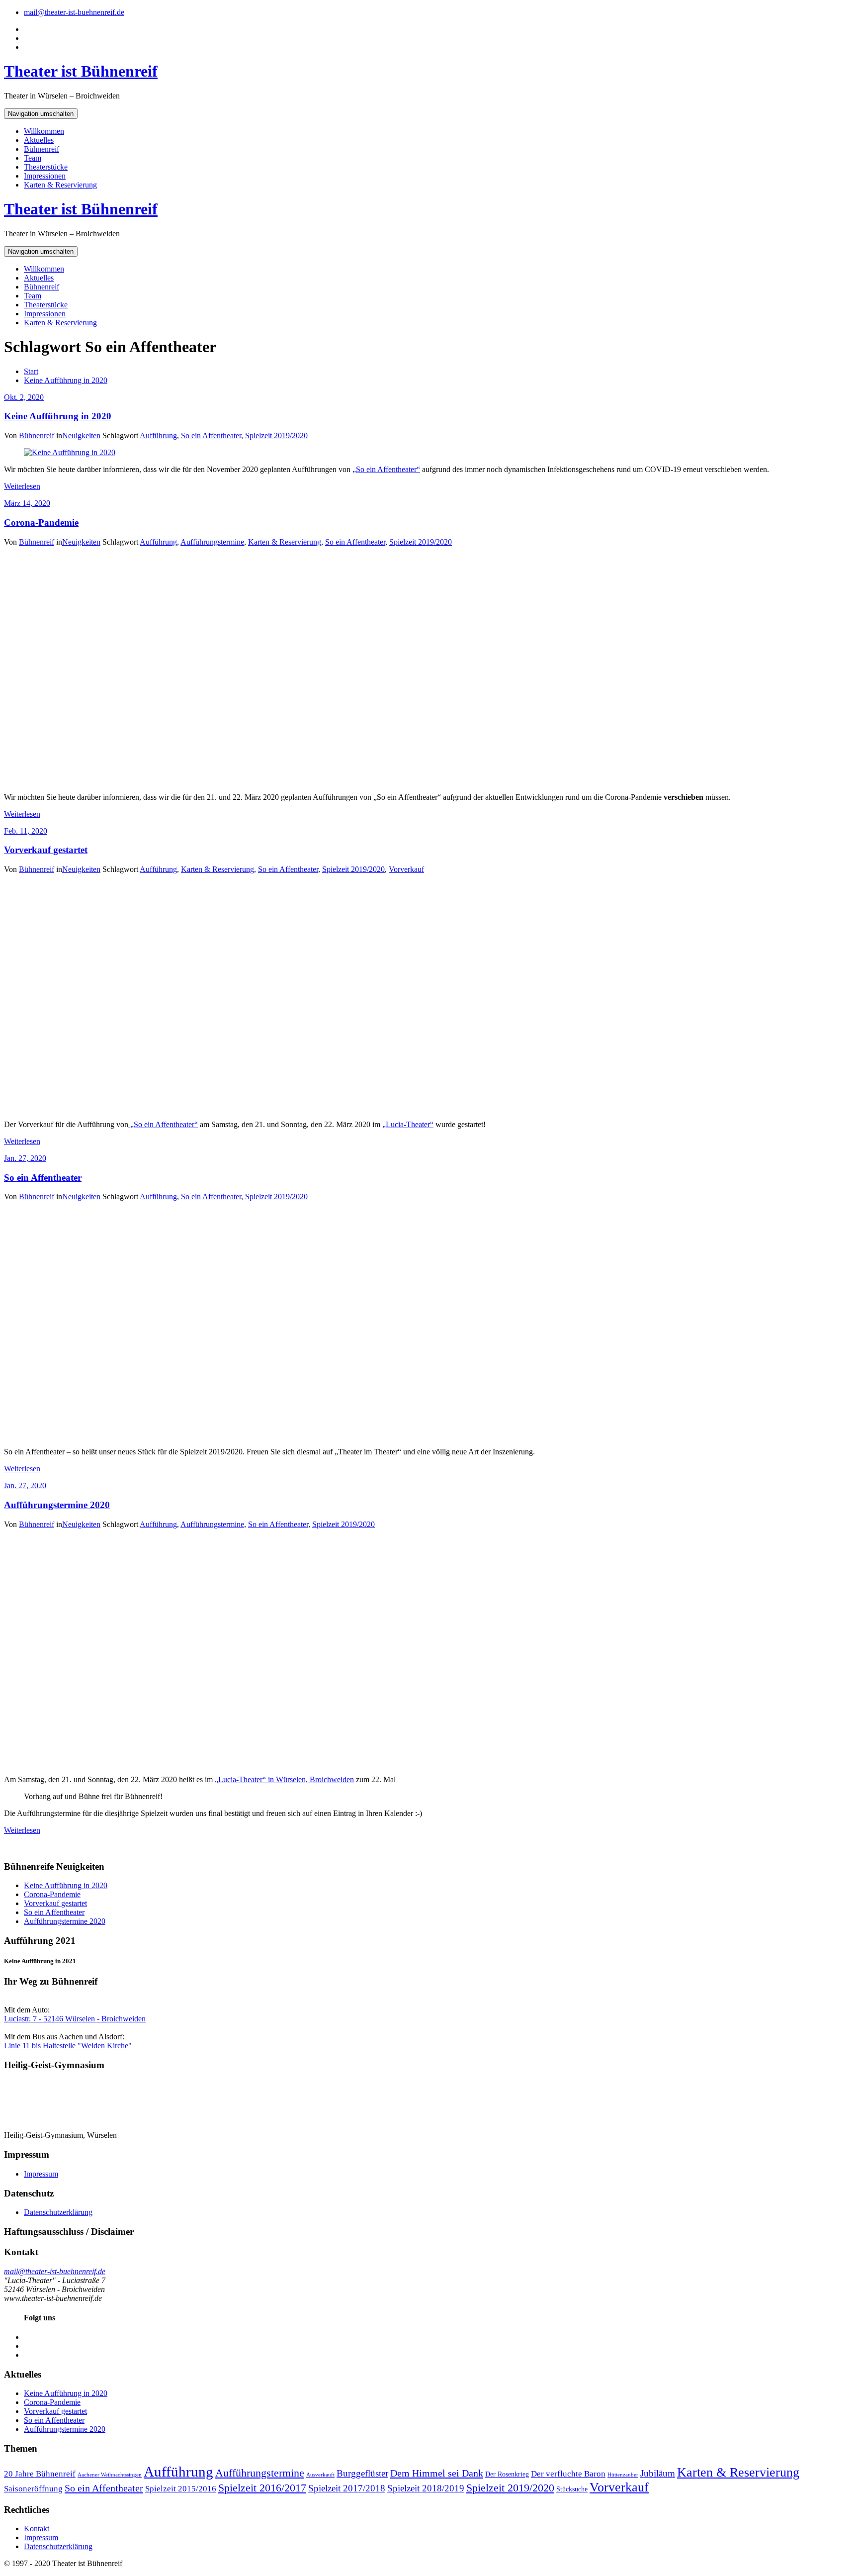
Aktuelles (39, 140)
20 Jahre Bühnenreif (40, 2474)
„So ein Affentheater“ (386, 469)
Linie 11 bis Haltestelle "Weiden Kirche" (68, 2046)
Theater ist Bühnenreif (81, 71)
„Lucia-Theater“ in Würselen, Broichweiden (284, 1779)
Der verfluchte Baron (568, 2474)
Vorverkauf (406, 869)
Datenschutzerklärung (58, 2212)
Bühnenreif (42, 149)
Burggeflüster (362, 2473)
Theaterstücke (46, 167)
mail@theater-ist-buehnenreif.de (74, 12)
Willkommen (44, 131)
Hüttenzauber (623, 2475)
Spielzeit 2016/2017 (262, 2488)
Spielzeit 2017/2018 (347, 2488)
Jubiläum (658, 2473)
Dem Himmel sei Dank (437, 2473)
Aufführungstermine (212, 542)
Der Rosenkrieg (507, 2474)
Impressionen (45, 176)
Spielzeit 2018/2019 (426, 2488)
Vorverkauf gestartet (46, 850)
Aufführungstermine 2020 (57, 1505)
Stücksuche (572, 2489)
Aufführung (158, 435)
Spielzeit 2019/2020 (276, 435)
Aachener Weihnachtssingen (110, 2475)
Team (33, 158)
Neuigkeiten (81, 435)
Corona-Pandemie (41, 523)
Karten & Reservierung (60, 185)
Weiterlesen (22, 486)
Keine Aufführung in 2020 (66, 380)
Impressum (41, 2174)
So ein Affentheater (211, 435)
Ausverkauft (320, 2475)
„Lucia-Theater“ (408, 1124)
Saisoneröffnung (33, 2489)
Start (31, 371)
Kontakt (37, 2528)
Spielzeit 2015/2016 (181, 2489)
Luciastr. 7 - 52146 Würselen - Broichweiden (75, 2019)
